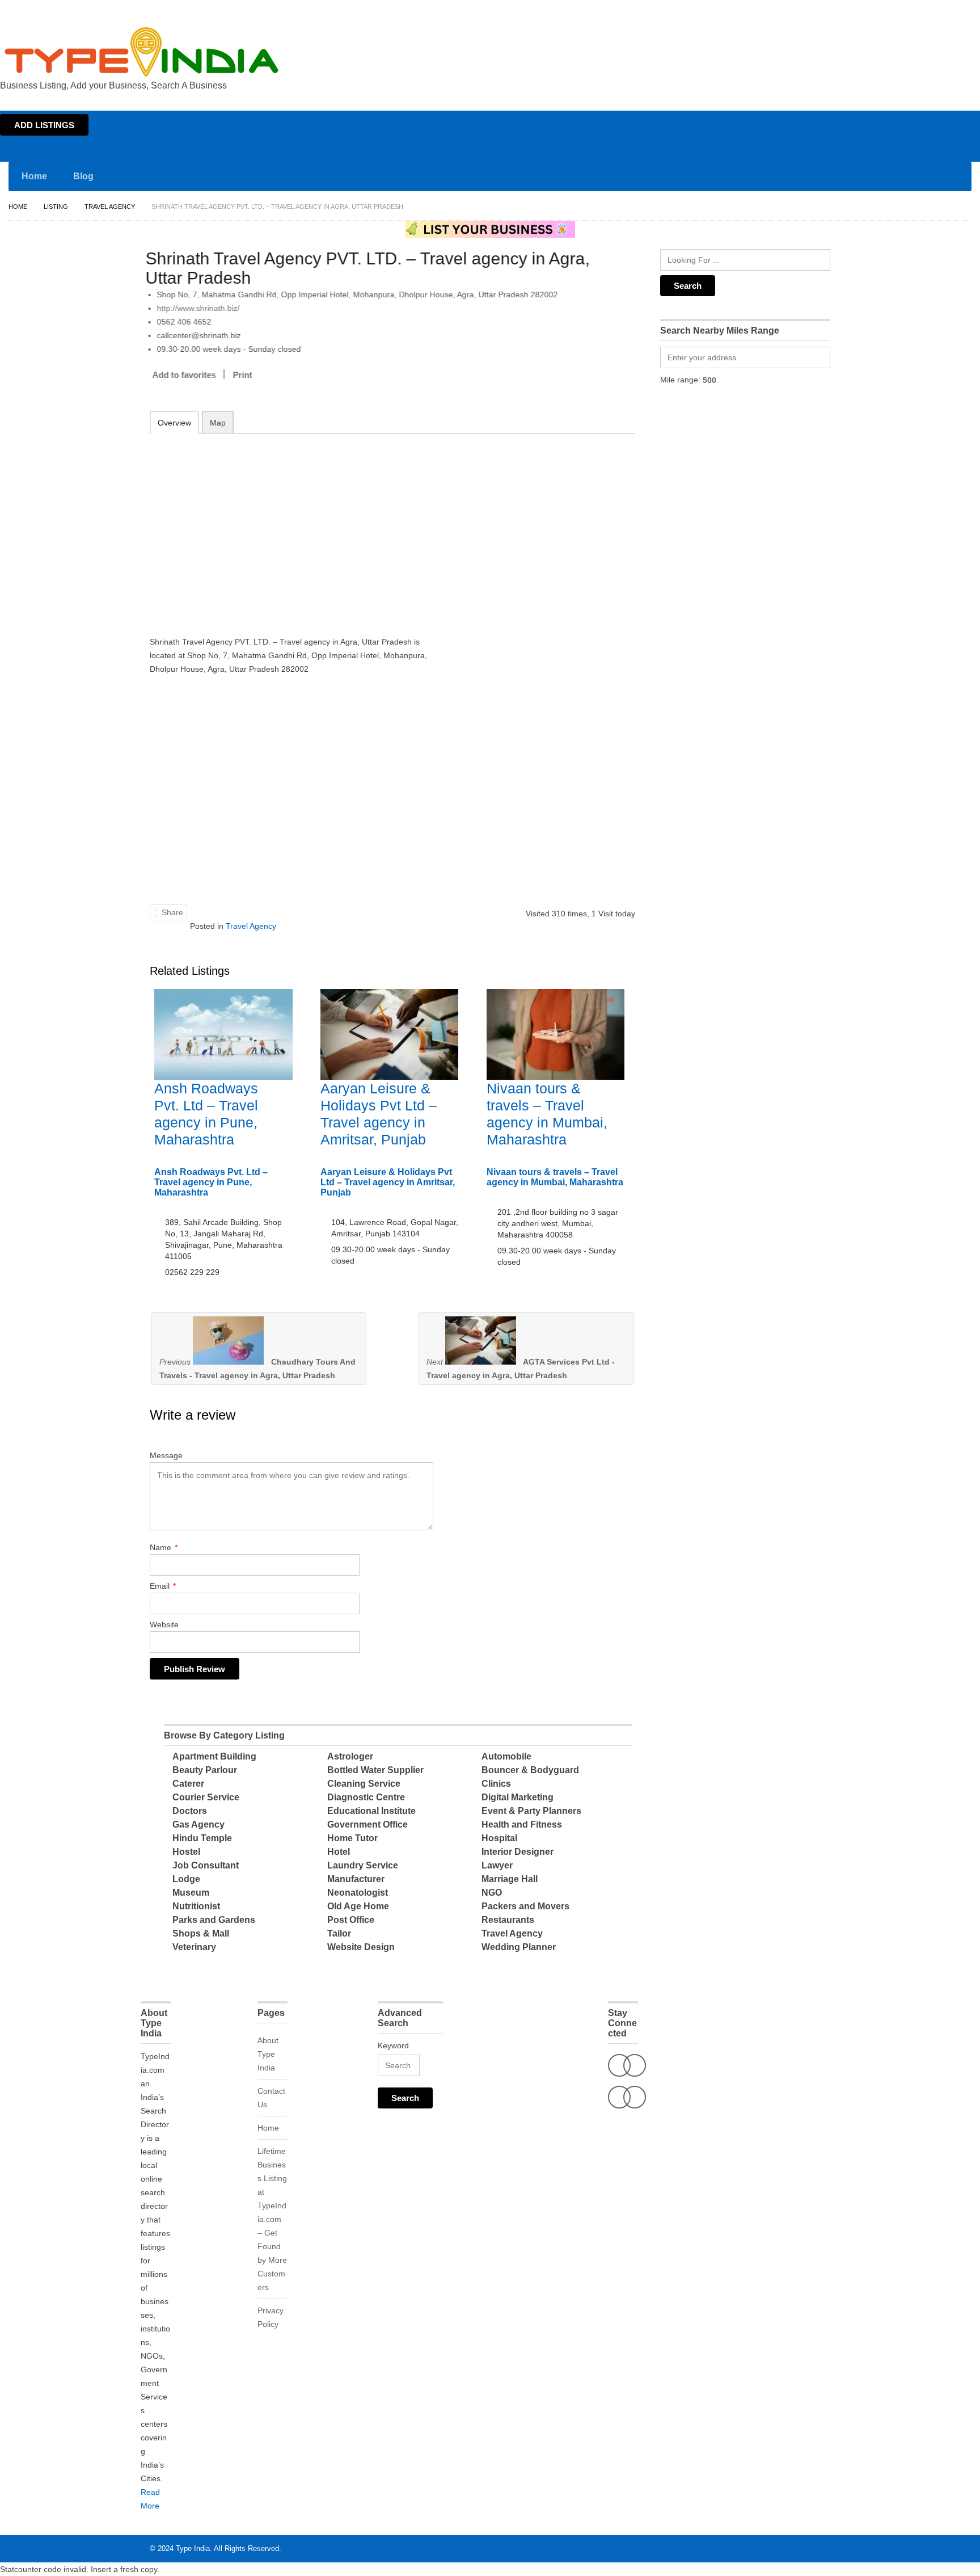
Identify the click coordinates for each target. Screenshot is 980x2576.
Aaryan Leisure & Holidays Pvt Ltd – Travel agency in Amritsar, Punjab (388, 1182)
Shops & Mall (201, 1933)
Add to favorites (188, 375)
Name (164, 1547)
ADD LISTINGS (44, 125)
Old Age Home (358, 1906)
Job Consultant (206, 1865)
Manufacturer (356, 1879)
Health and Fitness (522, 1824)
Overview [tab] (174, 423)
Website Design (361, 1947)
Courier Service (206, 1797)
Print (247, 375)
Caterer (188, 1784)
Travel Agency (110, 207)
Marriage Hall (510, 1879)
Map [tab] (218, 423)
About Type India (268, 2054)
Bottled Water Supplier (375, 1770)
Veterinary (194, 1947)
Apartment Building (214, 1756)
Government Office (367, 1824)
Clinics (496, 1784)
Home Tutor (352, 1838)
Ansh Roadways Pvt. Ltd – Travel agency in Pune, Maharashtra (211, 1182)
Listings (899, 10)
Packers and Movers (525, 1906)
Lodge (186, 1879)
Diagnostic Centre (366, 1797)
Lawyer (497, 1865)
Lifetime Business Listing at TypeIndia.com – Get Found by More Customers (272, 2219)
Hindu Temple (202, 1838)
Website (164, 1624)
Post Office (351, 1920)
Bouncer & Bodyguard (530, 1770)
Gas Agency (198, 1824)
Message (166, 1455)
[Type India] (142, 52)
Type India (193, 2548)
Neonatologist (358, 1893)
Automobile (506, 1756)
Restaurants (508, 1920)
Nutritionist (196, 1906)
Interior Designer (518, 1852)
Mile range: (680, 380)
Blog (83, 176)
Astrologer (350, 1756)
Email (163, 1586)
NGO (492, 1893)
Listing (56, 207)
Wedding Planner (519, 1947)
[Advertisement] (298, 527)
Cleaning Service (364, 1784)
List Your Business (948, 10)
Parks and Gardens (214, 1920)
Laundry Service (363, 1865)
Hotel (339, 1852)
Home (870, 10)
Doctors (190, 1811)
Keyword (393, 2045)
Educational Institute (371, 1811)
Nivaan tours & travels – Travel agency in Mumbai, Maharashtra (555, 1177)
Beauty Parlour (205, 1770)
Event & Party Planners (531, 1811)
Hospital (499, 1838)
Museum (191, 1893)
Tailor (339, 1933)
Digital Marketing (518, 1797)
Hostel (186, 1852)
